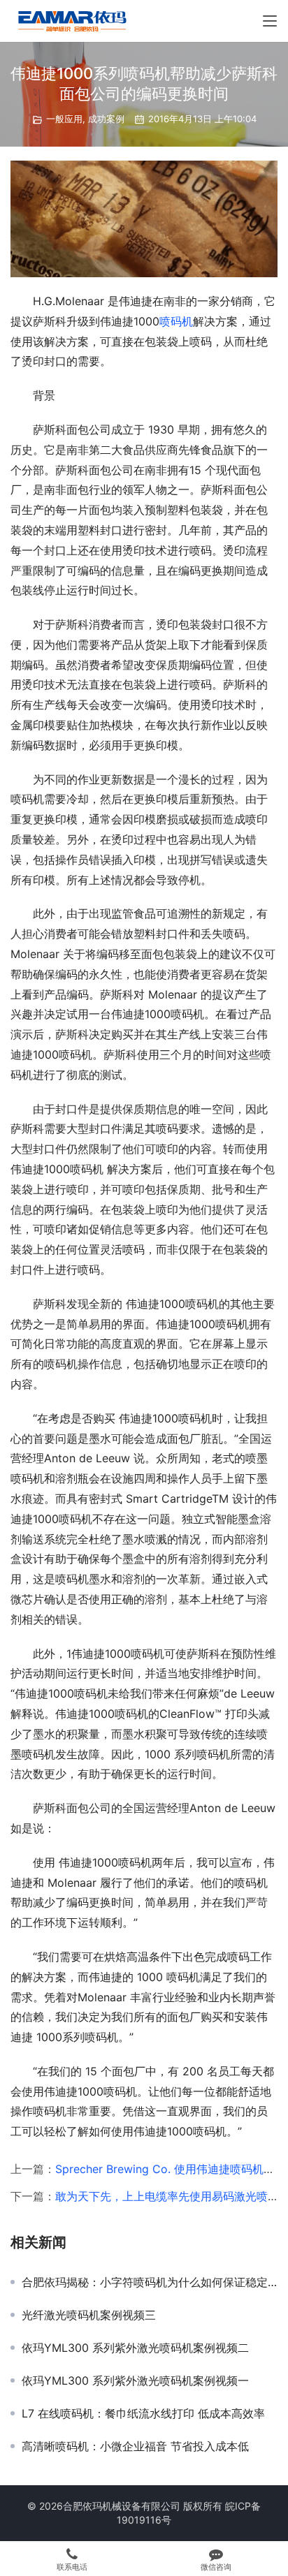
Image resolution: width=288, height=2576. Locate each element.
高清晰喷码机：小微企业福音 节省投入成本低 (135, 2446)
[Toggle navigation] (270, 21)
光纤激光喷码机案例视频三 (89, 2315)
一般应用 (64, 119)
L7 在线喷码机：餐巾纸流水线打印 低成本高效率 (143, 2413)
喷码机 (176, 321)
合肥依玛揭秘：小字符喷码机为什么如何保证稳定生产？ (150, 2282)
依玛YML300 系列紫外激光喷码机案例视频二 (135, 2348)
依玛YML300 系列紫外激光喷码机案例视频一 (135, 2380)
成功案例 (106, 119)
